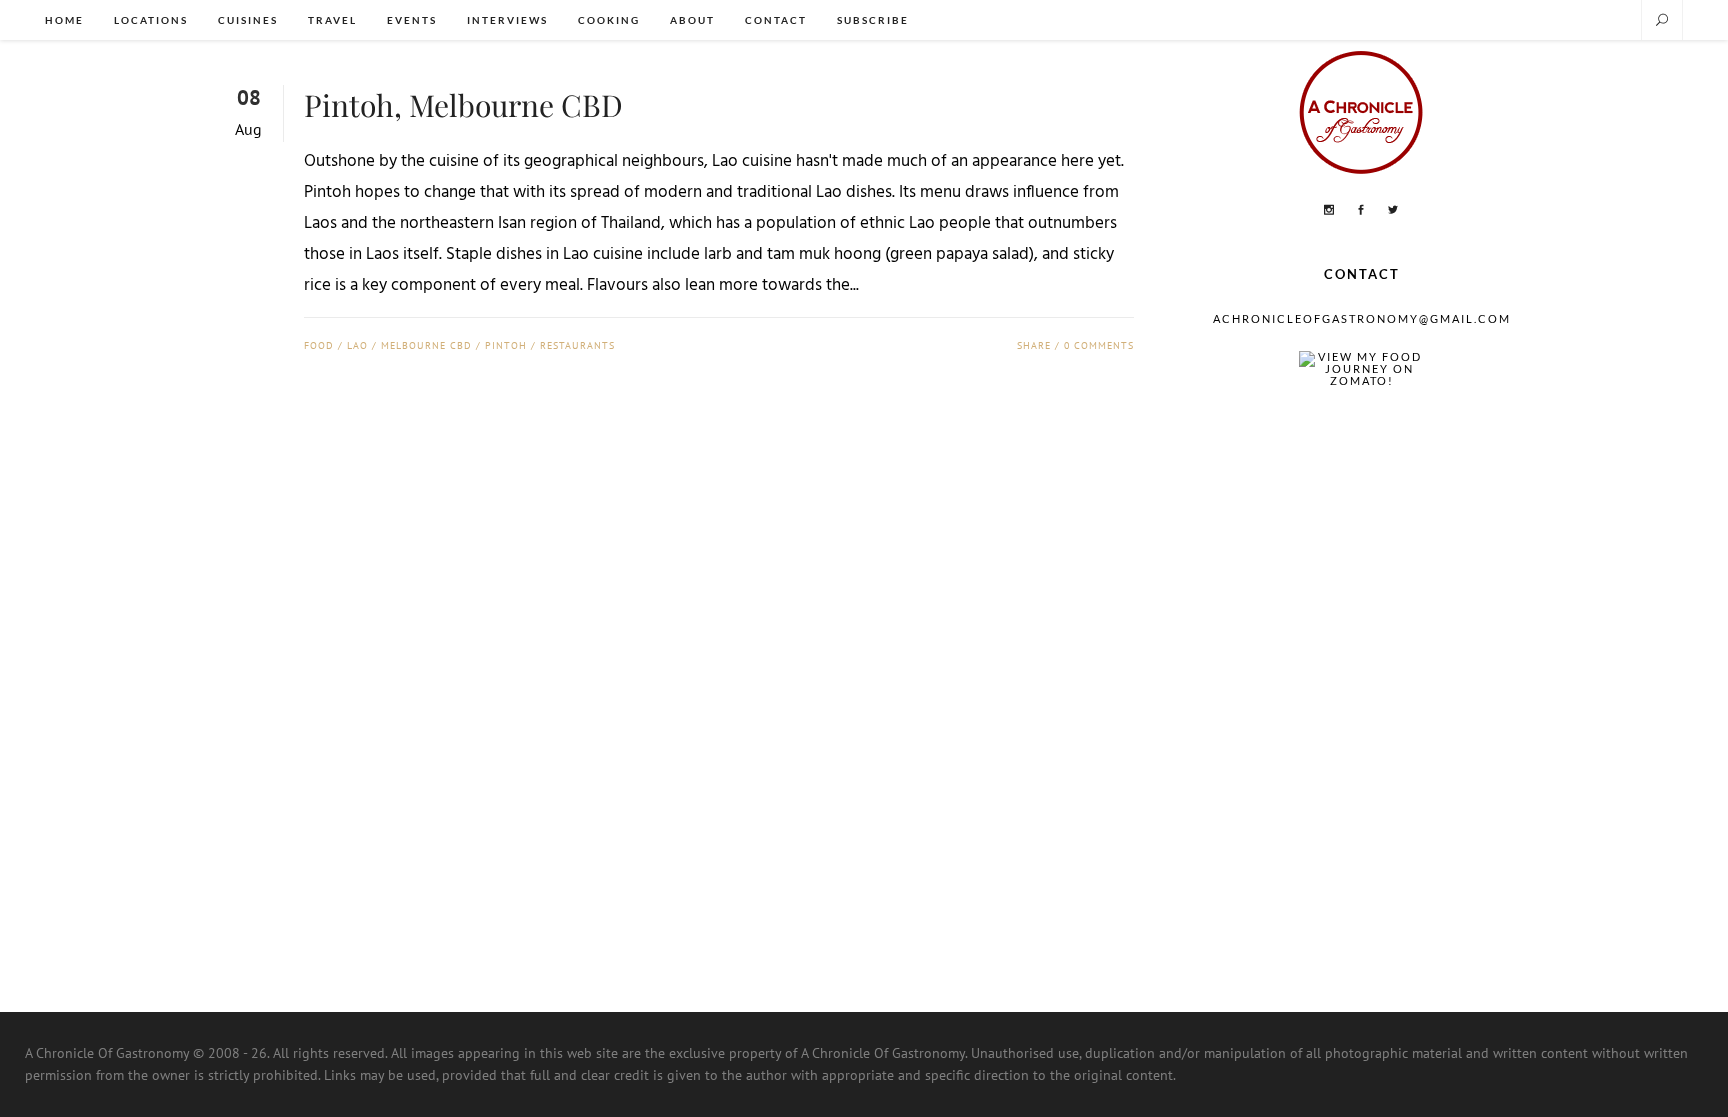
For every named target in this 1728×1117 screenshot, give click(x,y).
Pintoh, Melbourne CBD (463, 105)
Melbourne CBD (426, 345)
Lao (357, 345)
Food (319, 345)
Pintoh (506, 345)
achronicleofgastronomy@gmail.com (1362, 318)
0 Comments (1099, 345)
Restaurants (577, 345)
